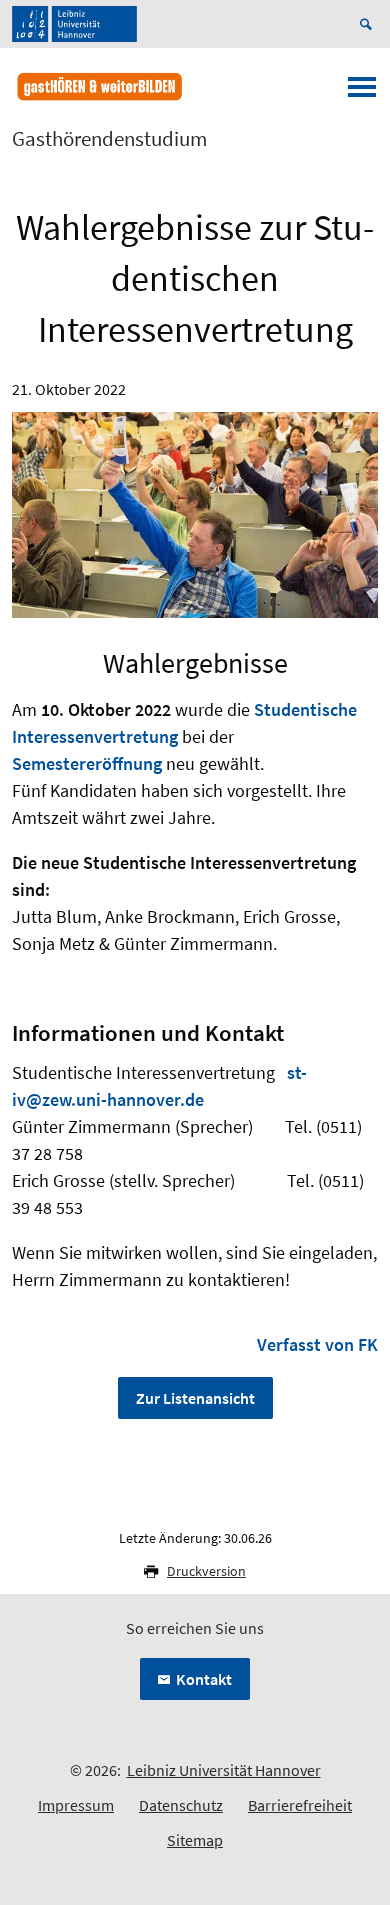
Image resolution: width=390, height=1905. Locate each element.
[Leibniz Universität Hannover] (74, 24)
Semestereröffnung (87, 763)
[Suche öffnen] (369, 24)
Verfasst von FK (317, 1344)
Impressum (76, 1805)
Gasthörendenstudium (109, 139)
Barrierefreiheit (300, 1805)
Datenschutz (181, 1805)
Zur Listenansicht (195, 1398)
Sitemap (195, 1840)
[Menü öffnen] (362, 93)
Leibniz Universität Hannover (224, 1770)
